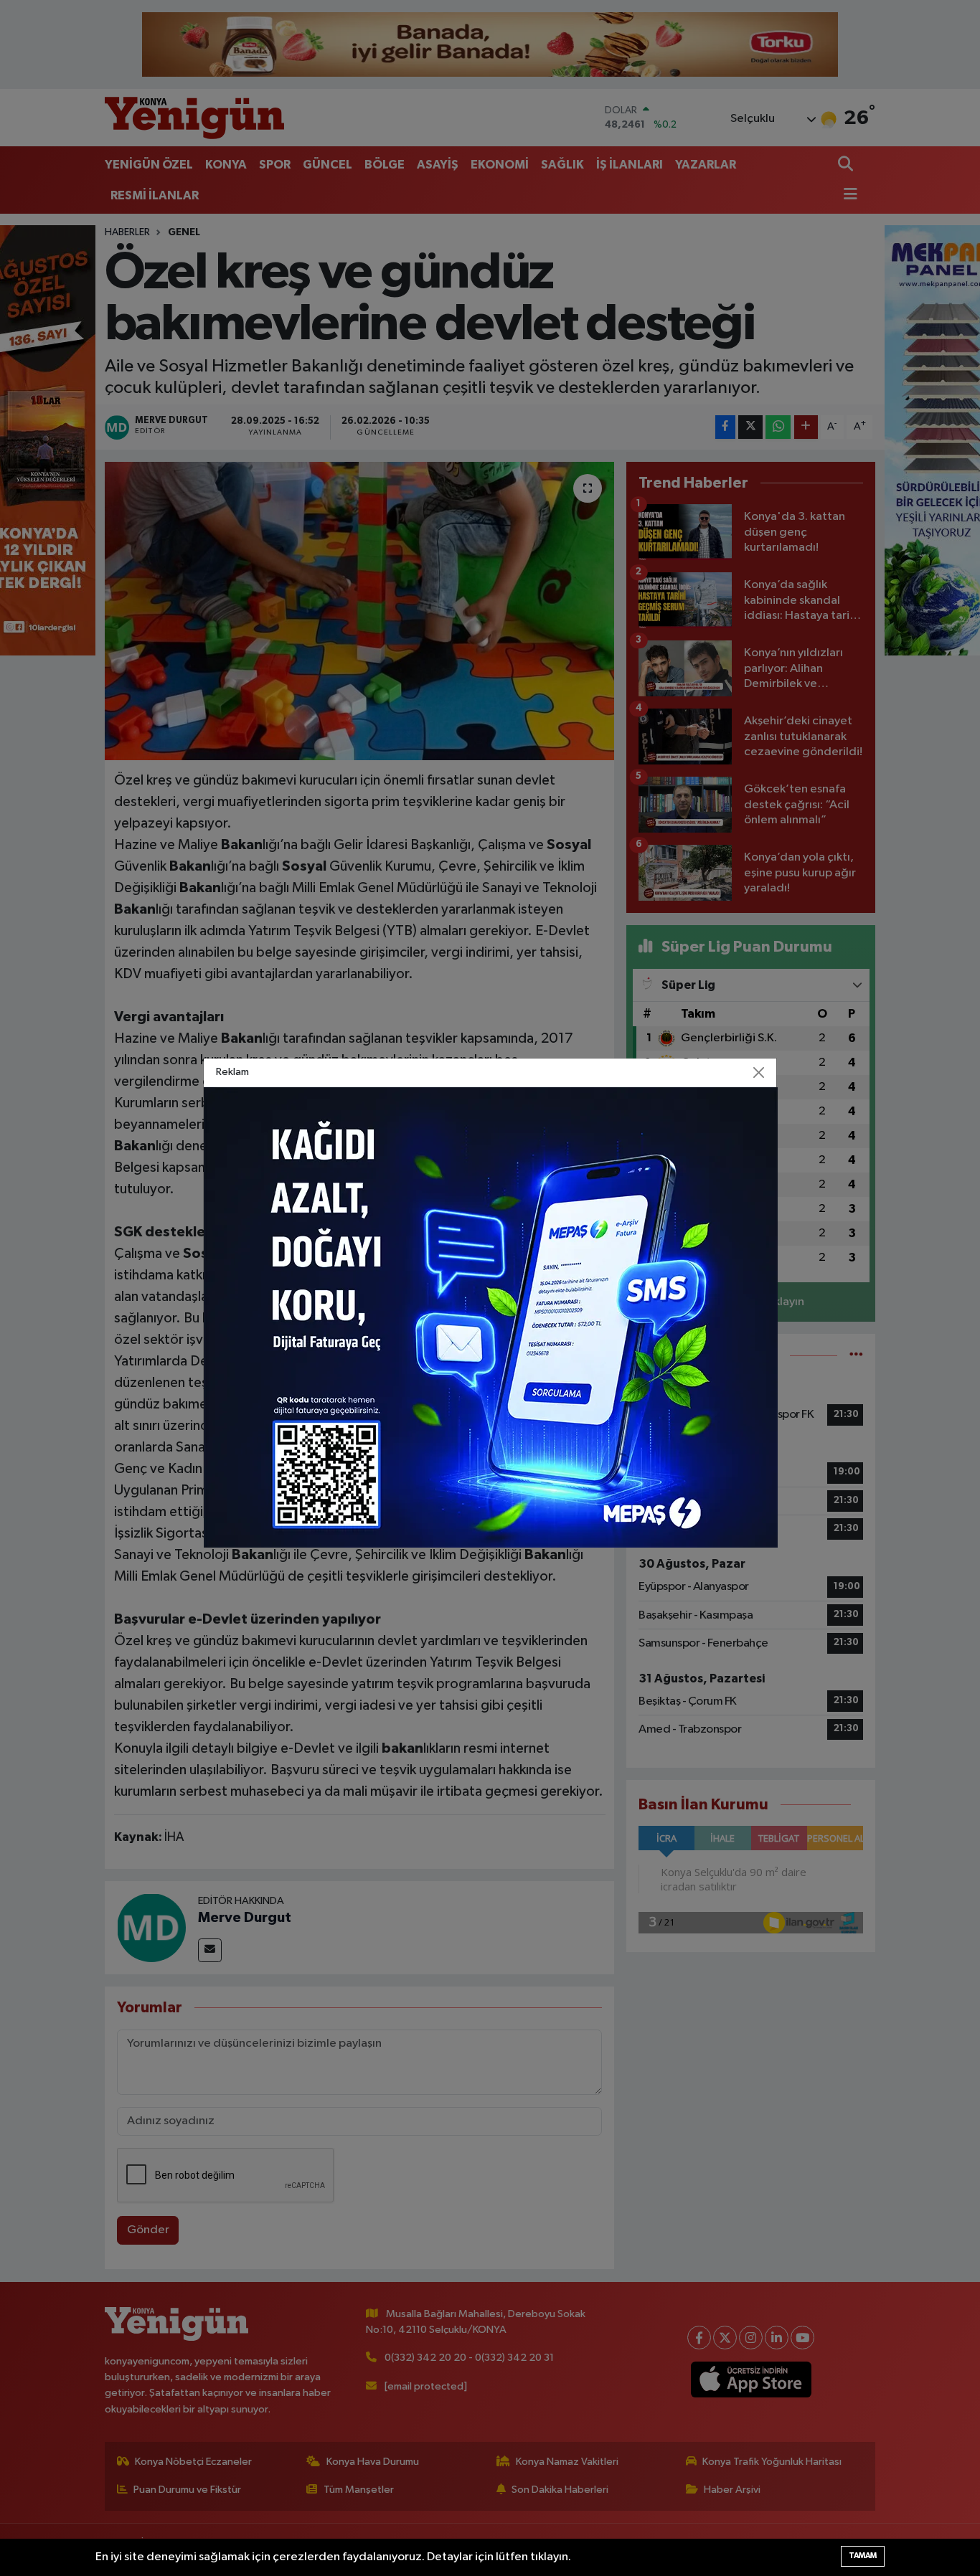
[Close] (759, 1073)
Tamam (863, 2556)
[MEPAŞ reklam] (491, 1317)
